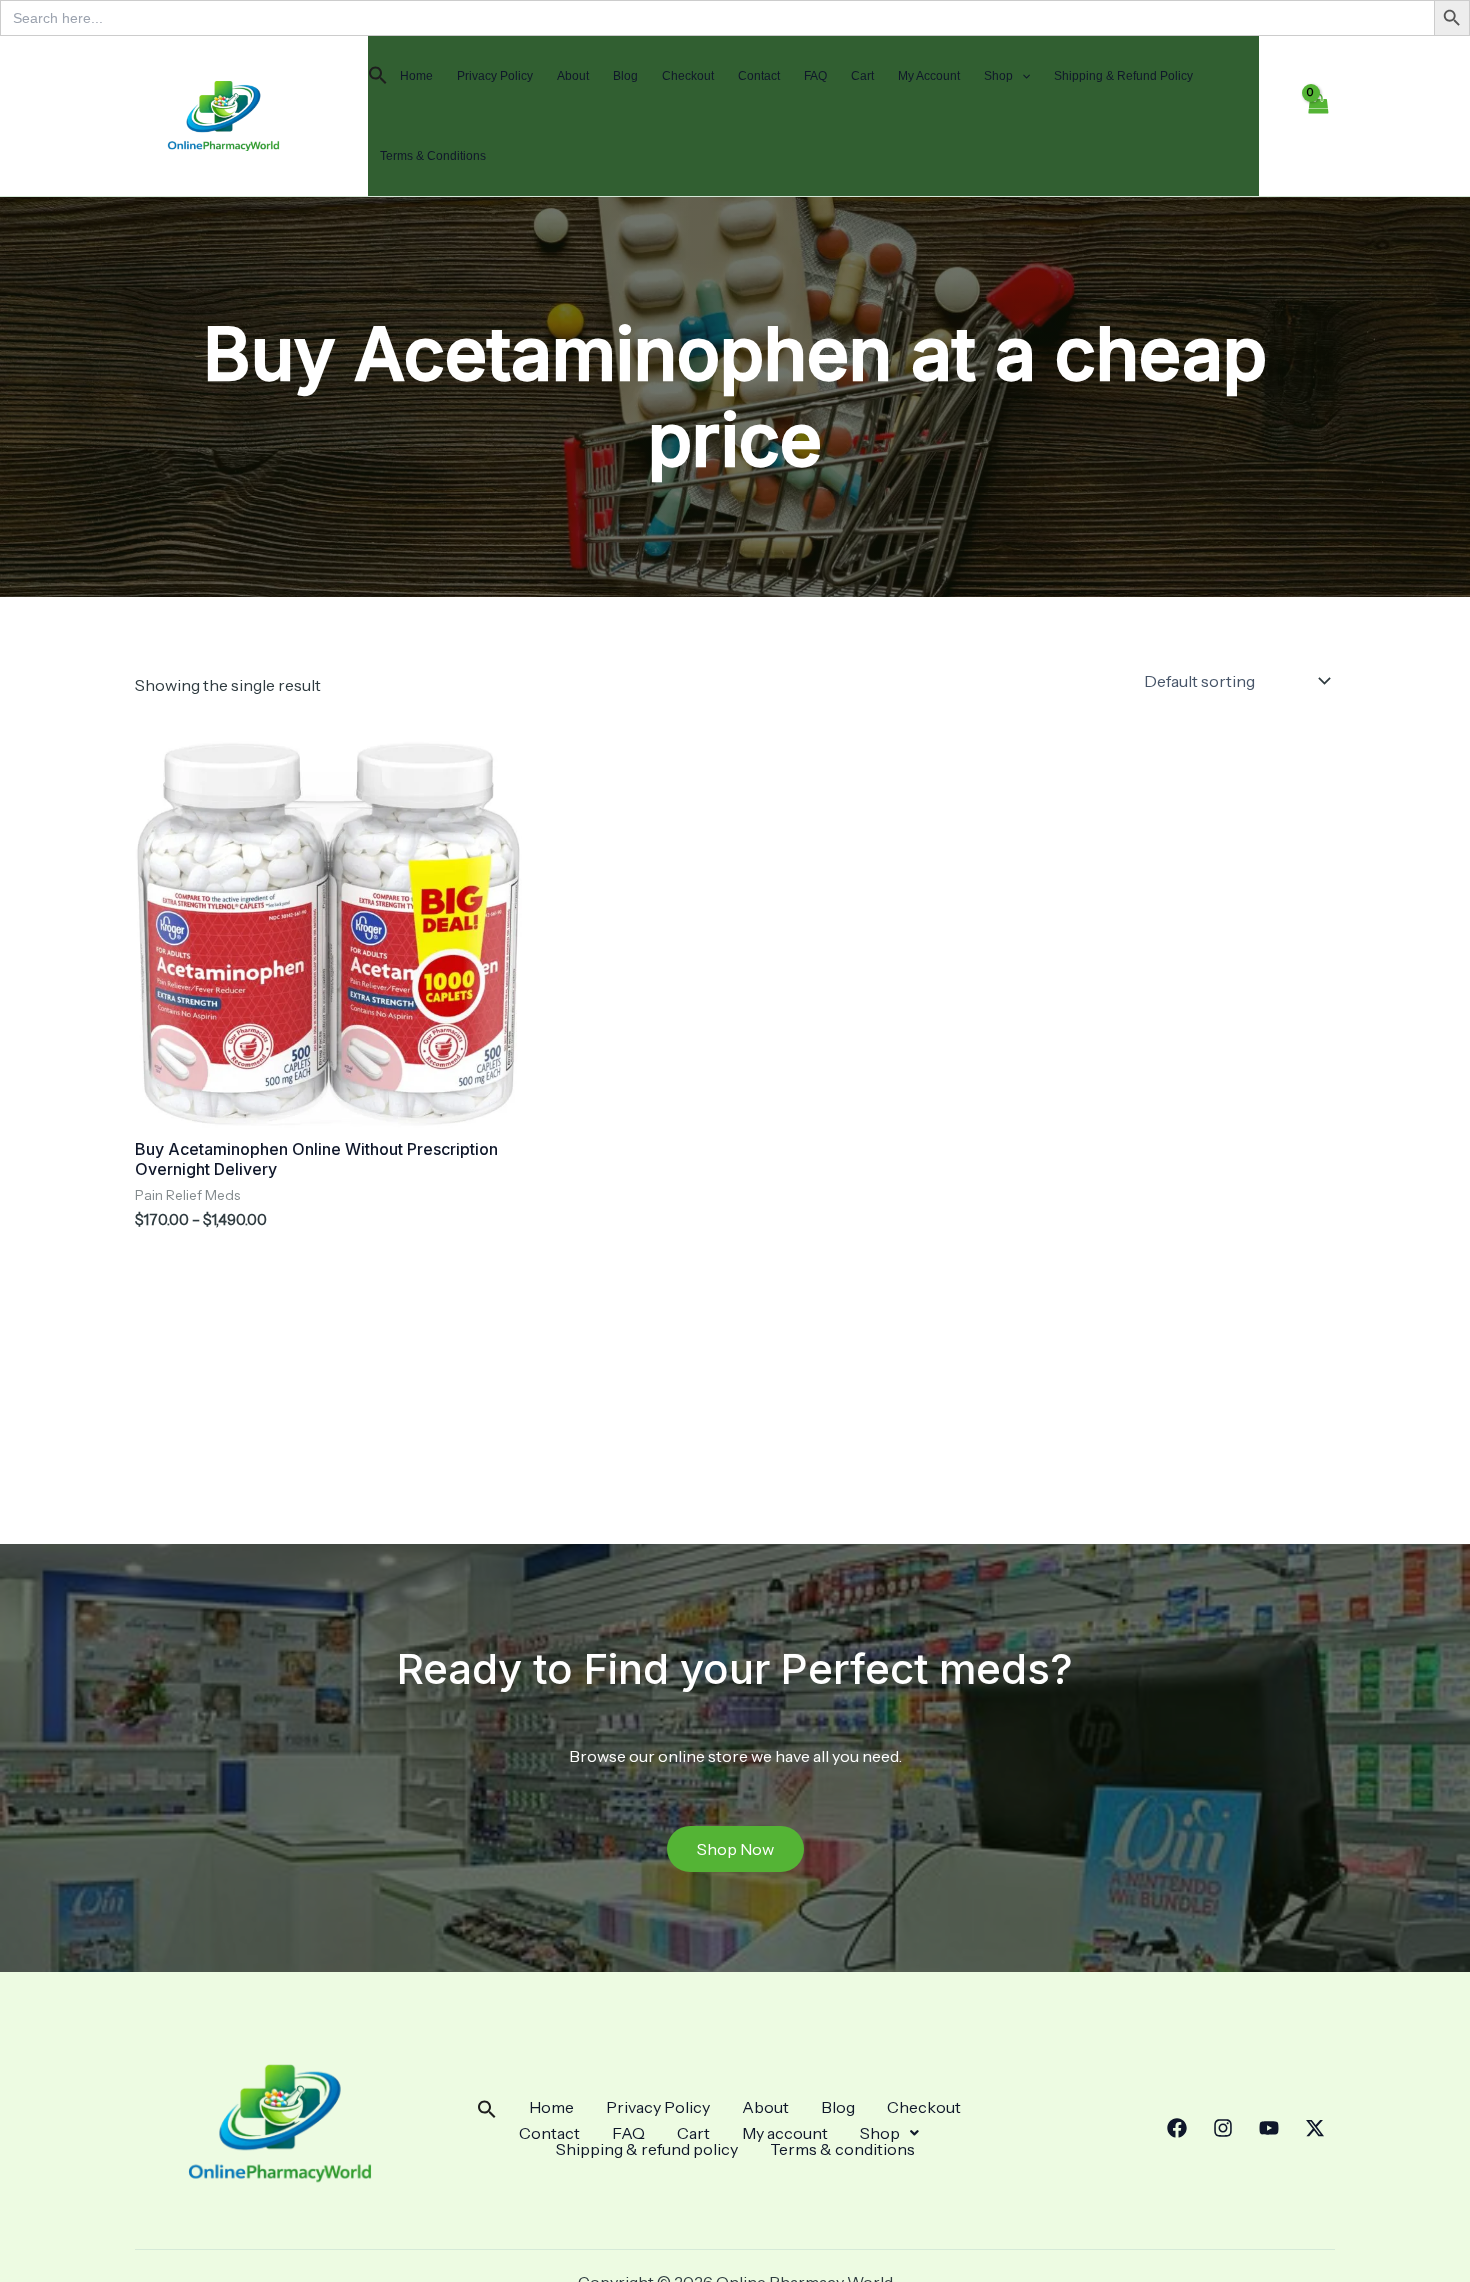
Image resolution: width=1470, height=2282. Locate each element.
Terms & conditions (433, 156)
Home (416, 76)
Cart (862, 76)
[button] (378, 76)
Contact (759, 76)
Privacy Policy (495, 76)
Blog (625, 76)
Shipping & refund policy (1123, 76)
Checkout (688, 76)
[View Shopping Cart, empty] (1317, 116)
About (573, 76)
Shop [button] (998, 76)
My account (929, 76)
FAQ (815, 76)
